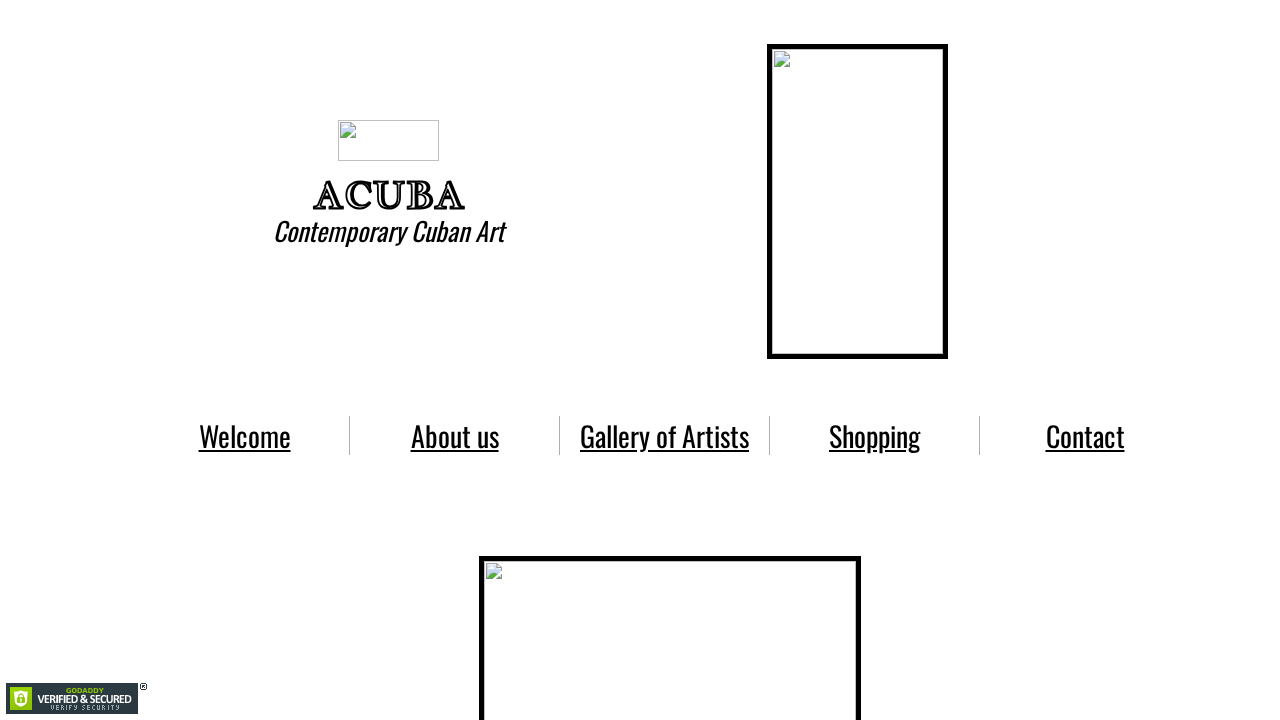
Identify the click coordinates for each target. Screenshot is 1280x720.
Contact (1085, 435)
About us (455, 435)
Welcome (245, 435)
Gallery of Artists (664, 435)
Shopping (874, 435)
